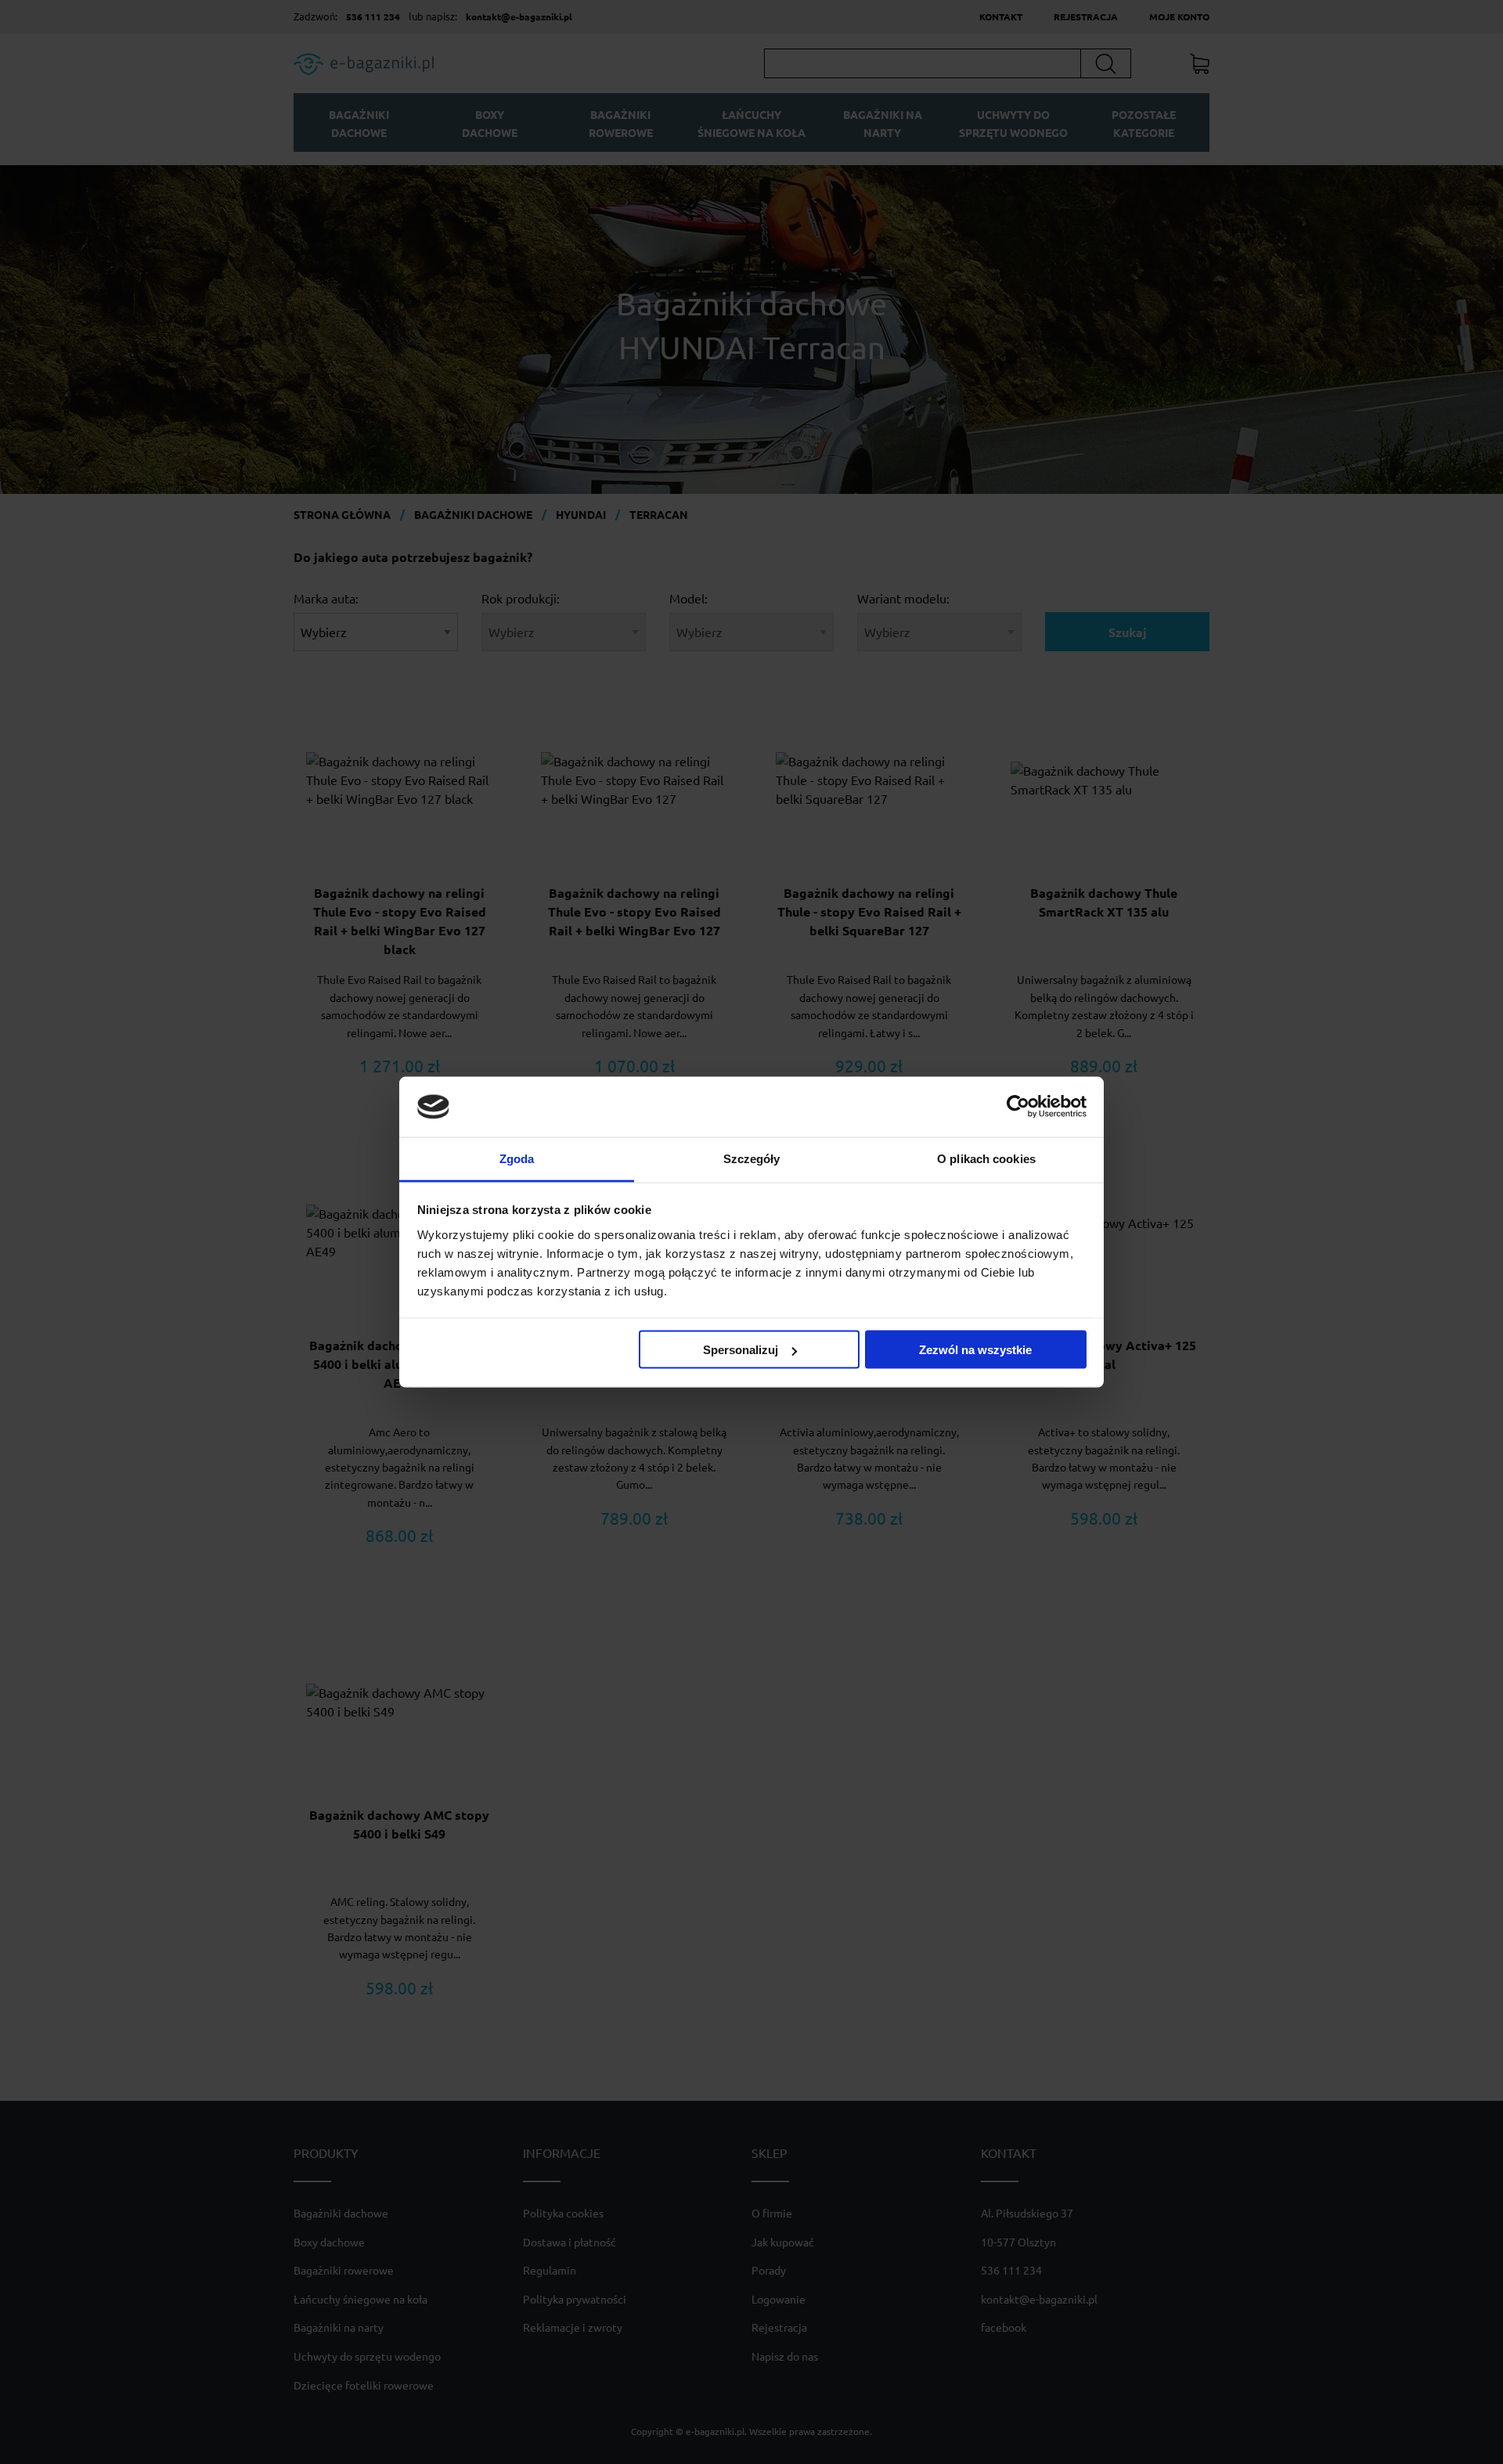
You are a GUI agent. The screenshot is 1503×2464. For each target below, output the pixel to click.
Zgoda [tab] (517, 1158)
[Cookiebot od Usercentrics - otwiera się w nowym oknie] (1018, 1107)
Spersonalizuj (741, 1350)
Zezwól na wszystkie (975, 1350)
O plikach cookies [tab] (986, 1158)
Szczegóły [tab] (752, 1158)
